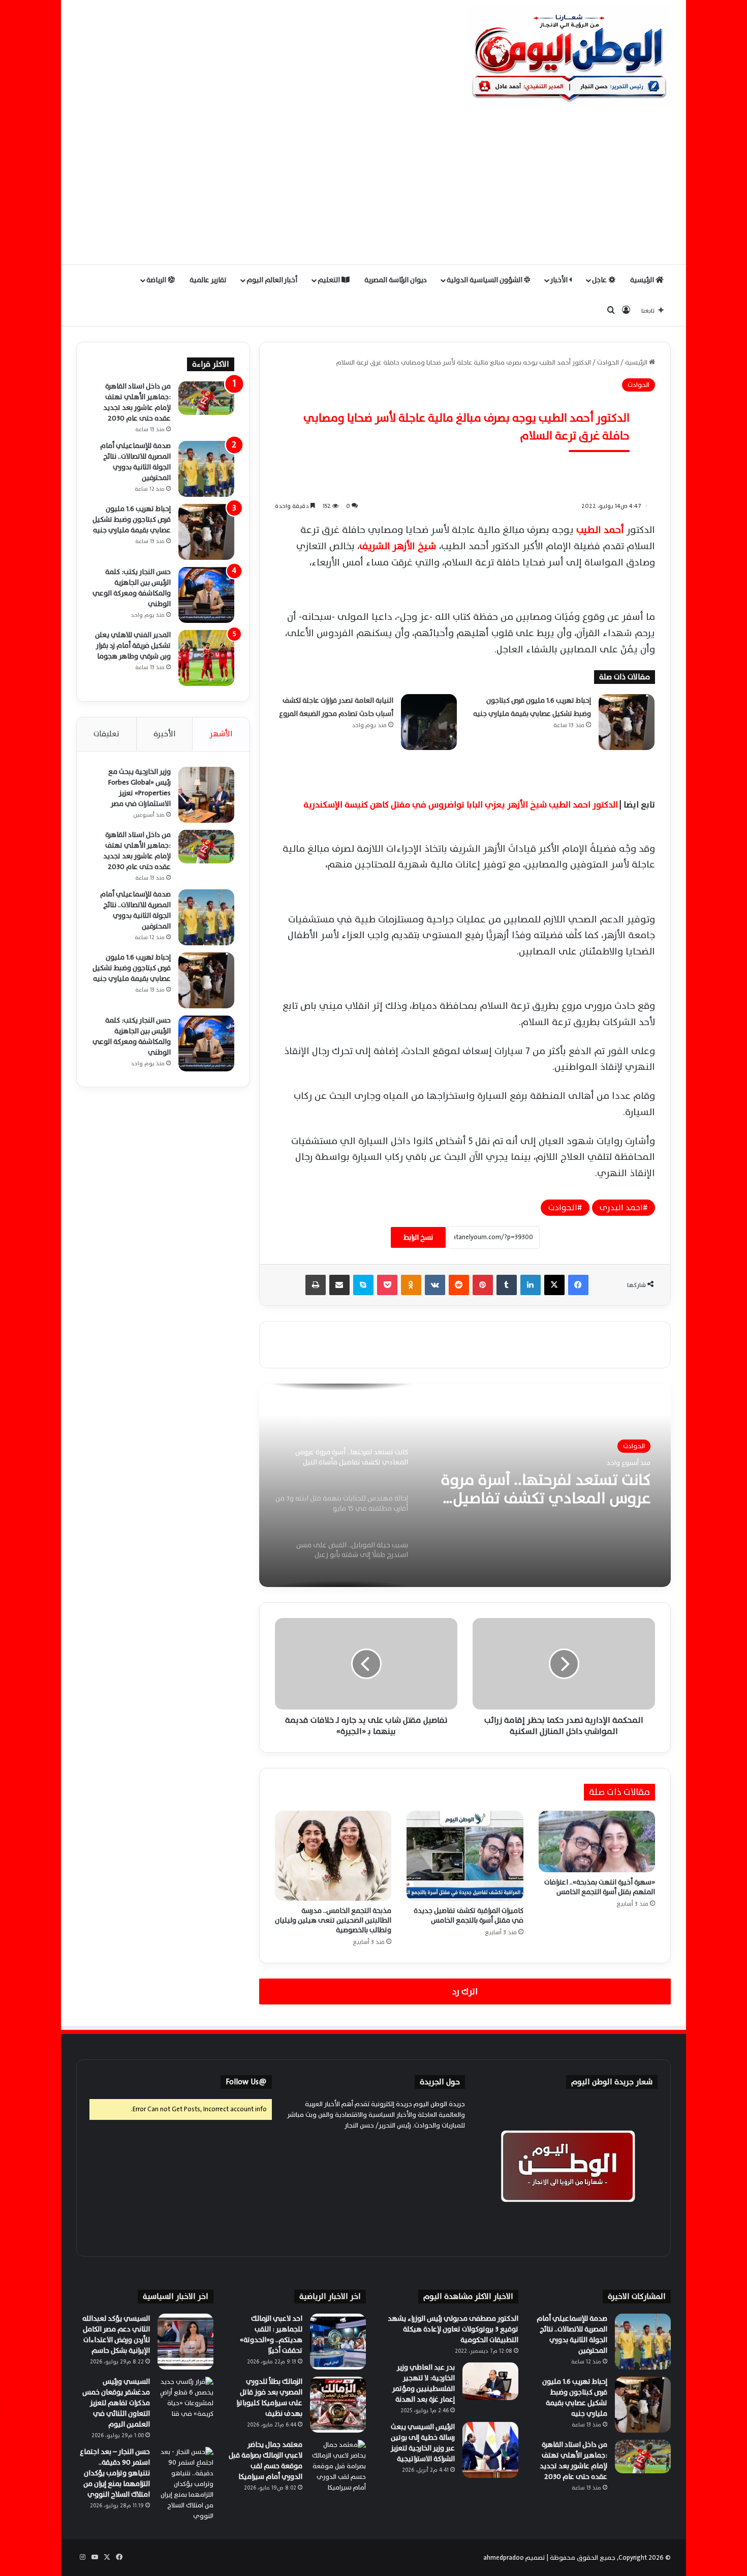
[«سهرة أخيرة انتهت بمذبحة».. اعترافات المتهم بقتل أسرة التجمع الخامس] (597, 1841)
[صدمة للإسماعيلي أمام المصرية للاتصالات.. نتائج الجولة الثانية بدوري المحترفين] (206, 469)
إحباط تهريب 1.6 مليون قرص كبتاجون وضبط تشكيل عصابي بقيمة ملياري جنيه (132, 519)
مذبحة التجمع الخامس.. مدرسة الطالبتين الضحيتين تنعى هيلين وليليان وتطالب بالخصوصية (333, 1920)
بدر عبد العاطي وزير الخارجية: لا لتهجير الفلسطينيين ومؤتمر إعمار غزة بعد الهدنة (424, 2383)
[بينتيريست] (483, 1285)
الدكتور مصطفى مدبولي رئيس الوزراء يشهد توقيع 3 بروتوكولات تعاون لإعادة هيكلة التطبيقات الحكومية (453, 2329)
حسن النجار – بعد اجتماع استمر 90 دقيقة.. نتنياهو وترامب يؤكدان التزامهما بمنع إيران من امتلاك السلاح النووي (115, 2473)
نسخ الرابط (418, 1237)
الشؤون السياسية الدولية (485, 280)
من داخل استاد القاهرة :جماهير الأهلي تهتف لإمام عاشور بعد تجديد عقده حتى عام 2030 (137, 402)
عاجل (600, 280)
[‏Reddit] (459, 1285)
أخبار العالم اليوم (272, 280)
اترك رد (465, 1991)
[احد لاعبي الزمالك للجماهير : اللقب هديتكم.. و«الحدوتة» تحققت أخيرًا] (338, 2342)
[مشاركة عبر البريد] (339, 1285)
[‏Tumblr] (507, 1285)
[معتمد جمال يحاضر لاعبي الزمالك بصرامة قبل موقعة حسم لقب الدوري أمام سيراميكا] (338, 2468)
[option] (465, 1485)
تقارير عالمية (208, 280)
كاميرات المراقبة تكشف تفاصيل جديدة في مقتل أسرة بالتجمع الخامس (469, 1915)
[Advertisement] (373, 188)
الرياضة (157, 280)
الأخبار (560, 280)
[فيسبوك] (578, 1285)
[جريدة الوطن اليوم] (569, 56)
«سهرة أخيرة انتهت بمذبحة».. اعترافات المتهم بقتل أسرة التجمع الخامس (600, 1887)
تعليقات (106, 734)
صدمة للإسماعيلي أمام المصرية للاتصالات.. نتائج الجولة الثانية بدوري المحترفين (135, 462)
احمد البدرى (621, 1208)
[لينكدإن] (531, 1285)
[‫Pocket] (387, 1285)
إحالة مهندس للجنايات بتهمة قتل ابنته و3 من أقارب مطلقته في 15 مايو (542, 1489)
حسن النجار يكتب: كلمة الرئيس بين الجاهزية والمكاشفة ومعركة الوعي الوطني (132, 588)
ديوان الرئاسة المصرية (396, 280)
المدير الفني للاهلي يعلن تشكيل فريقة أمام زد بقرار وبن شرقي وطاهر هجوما (133, 646)
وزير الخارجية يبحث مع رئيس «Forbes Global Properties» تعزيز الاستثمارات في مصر (139, 788)
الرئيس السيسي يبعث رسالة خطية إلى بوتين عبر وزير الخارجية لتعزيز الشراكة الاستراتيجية (423, 2443)
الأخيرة (165, 734)
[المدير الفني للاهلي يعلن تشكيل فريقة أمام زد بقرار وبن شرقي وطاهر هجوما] (206, 658)
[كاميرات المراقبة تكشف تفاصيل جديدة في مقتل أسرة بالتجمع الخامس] (465, 1855)
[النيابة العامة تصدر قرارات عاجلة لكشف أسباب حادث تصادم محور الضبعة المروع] (429, 722)
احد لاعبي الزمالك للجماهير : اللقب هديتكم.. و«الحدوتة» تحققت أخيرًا (271, 2334)
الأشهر (221, 734)
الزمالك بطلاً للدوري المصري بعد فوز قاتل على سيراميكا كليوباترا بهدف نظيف (269, 2398)
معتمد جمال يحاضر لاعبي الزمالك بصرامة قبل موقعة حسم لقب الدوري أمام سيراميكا (266, 2461)
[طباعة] (316, 1285)
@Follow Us (246, 2082)
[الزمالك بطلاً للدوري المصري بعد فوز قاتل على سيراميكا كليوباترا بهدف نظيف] (338, 2405)
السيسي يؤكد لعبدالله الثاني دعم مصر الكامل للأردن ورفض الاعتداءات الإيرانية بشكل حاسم (116, 2334)
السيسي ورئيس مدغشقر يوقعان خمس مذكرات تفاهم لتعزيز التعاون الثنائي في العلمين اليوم (116, 2403)
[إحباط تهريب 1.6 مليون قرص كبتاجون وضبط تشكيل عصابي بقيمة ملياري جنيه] (627, 722)
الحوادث (608, 363)
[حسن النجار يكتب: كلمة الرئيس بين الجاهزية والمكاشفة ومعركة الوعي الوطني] (206, 595)
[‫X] (554, 1285)
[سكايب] (363, 1285)
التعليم (330, 280)
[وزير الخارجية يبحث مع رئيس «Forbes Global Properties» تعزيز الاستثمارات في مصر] (206, 795)
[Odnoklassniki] (411, 1285)
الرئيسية (643, 280)
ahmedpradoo (504, 2558)
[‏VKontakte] (435, 1285)
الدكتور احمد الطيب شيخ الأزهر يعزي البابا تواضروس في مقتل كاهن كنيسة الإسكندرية (461, 805)
